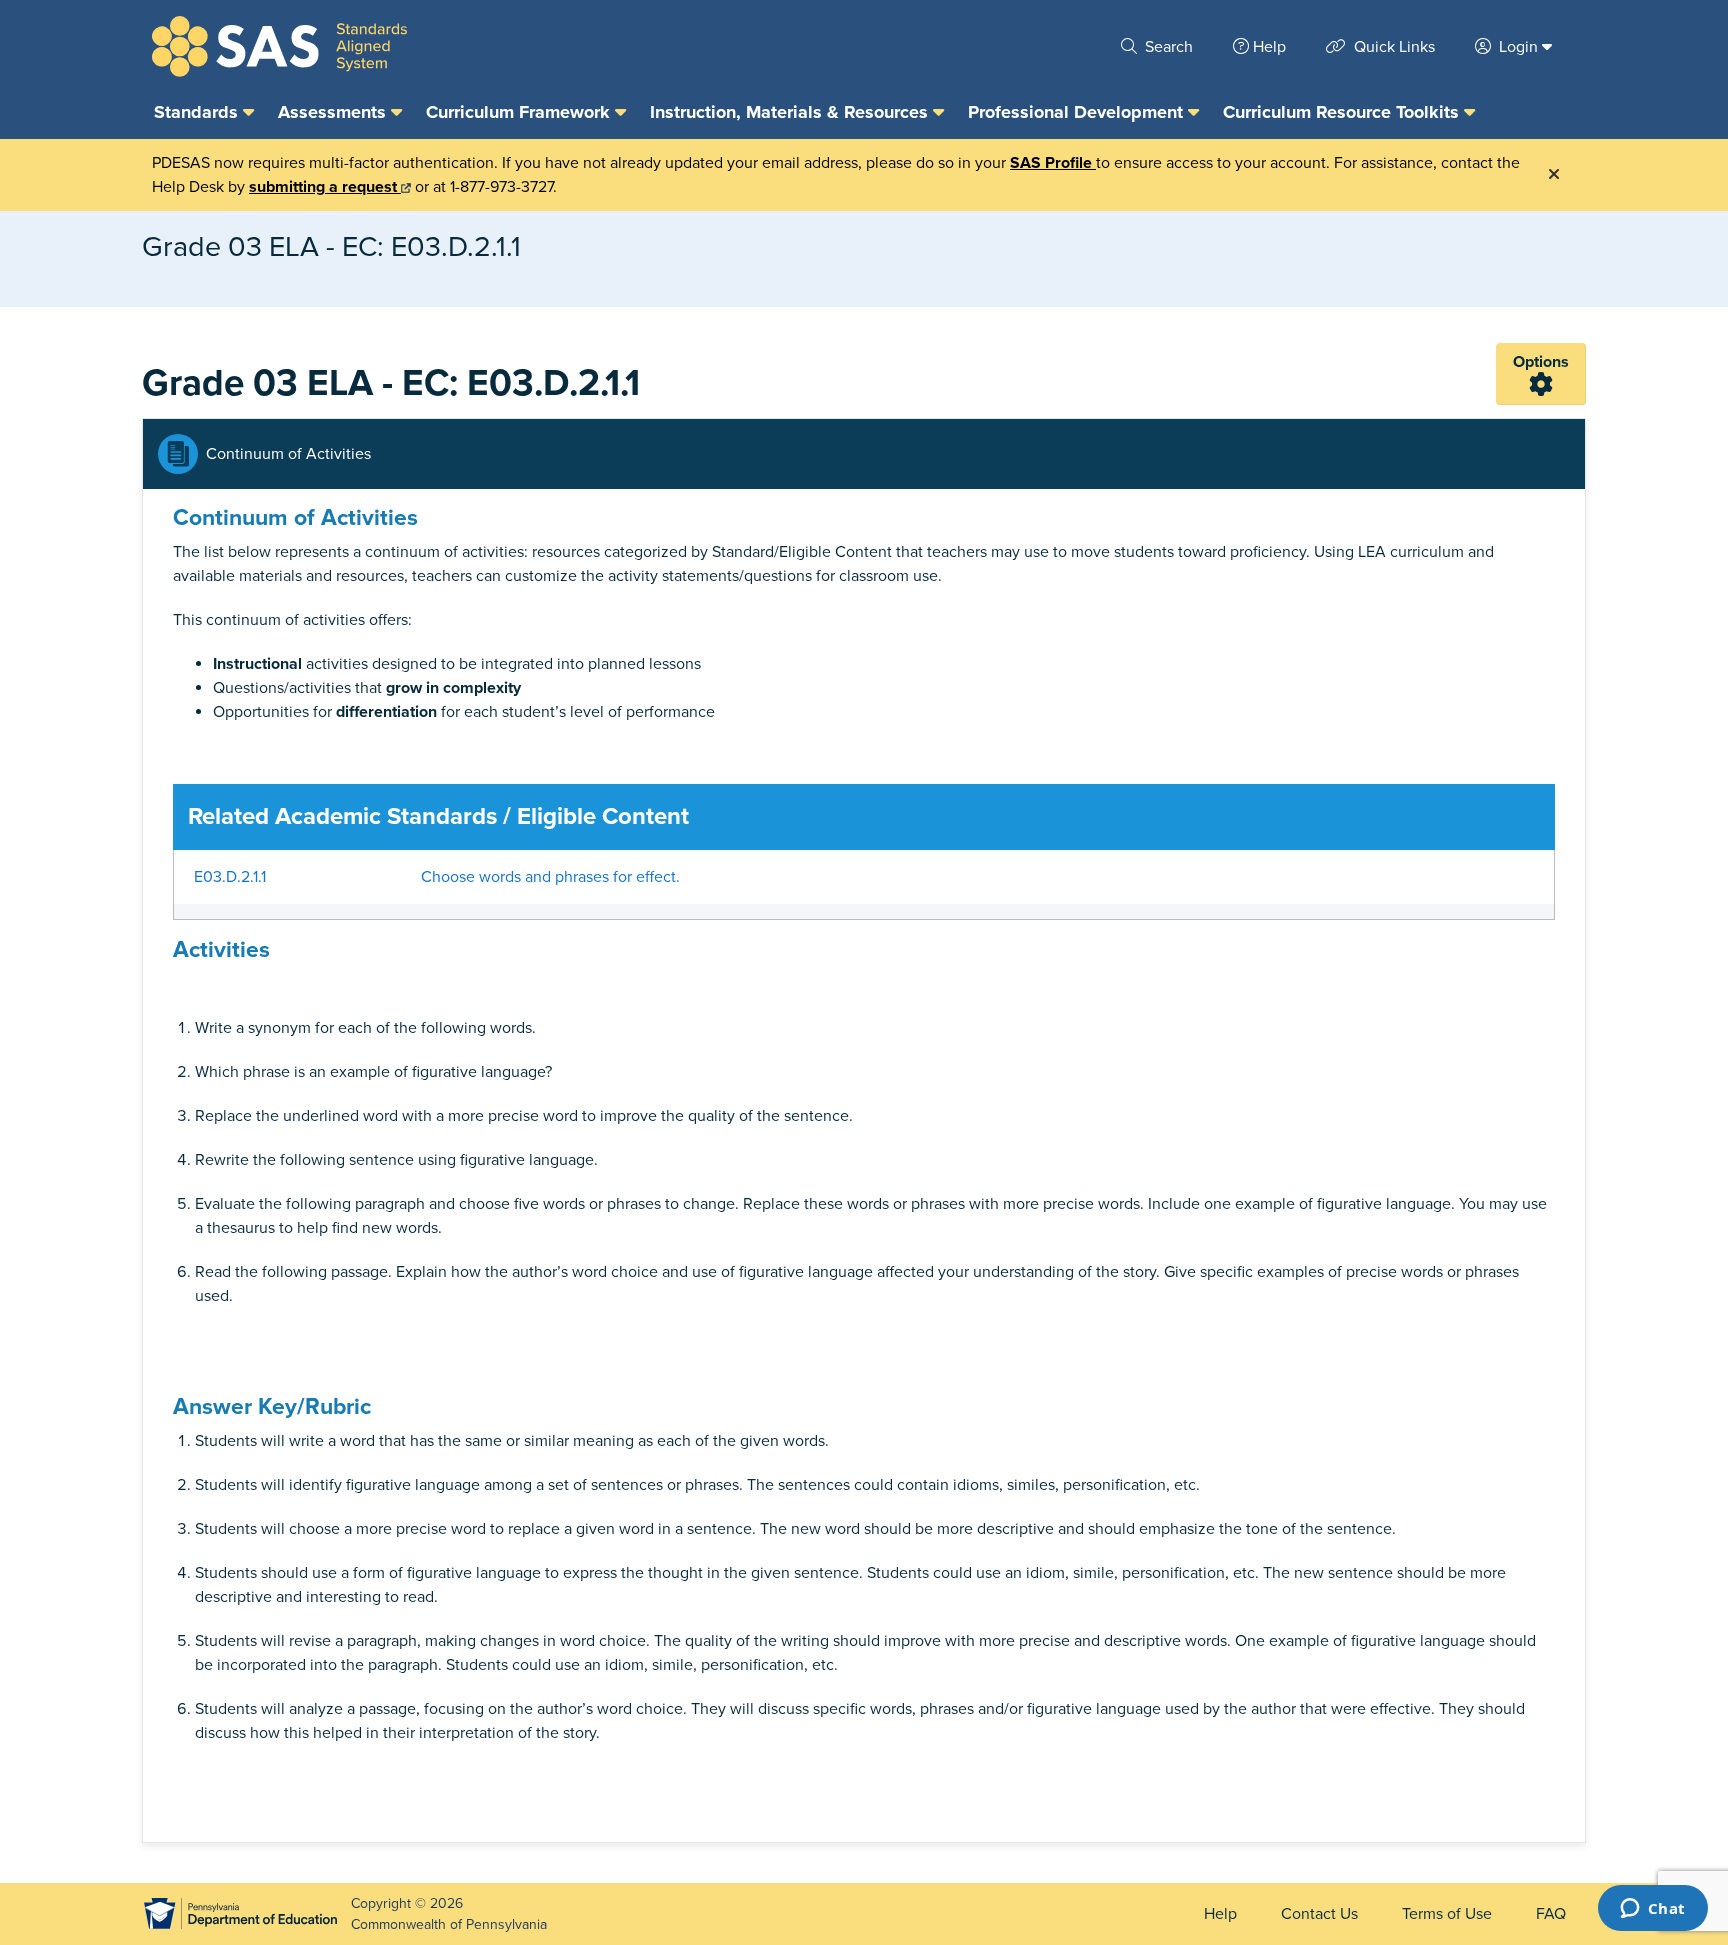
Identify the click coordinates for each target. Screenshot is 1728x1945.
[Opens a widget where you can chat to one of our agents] (1652, 1910)
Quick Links (1392, 47)
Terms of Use (1447, 1914)
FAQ (1551, 1914)
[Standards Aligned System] (279, 46)
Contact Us (1319, 1914)
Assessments (334, 112)
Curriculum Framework (520, 112)
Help (1269, 47)
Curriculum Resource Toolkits (1343, 112)
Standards (198, 112)
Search (1167, 47)
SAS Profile (1053, 163)
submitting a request (325, 187)
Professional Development (1078, 112)
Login (1518, 47)
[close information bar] (1554, 175)
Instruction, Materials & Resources (791, 112)
